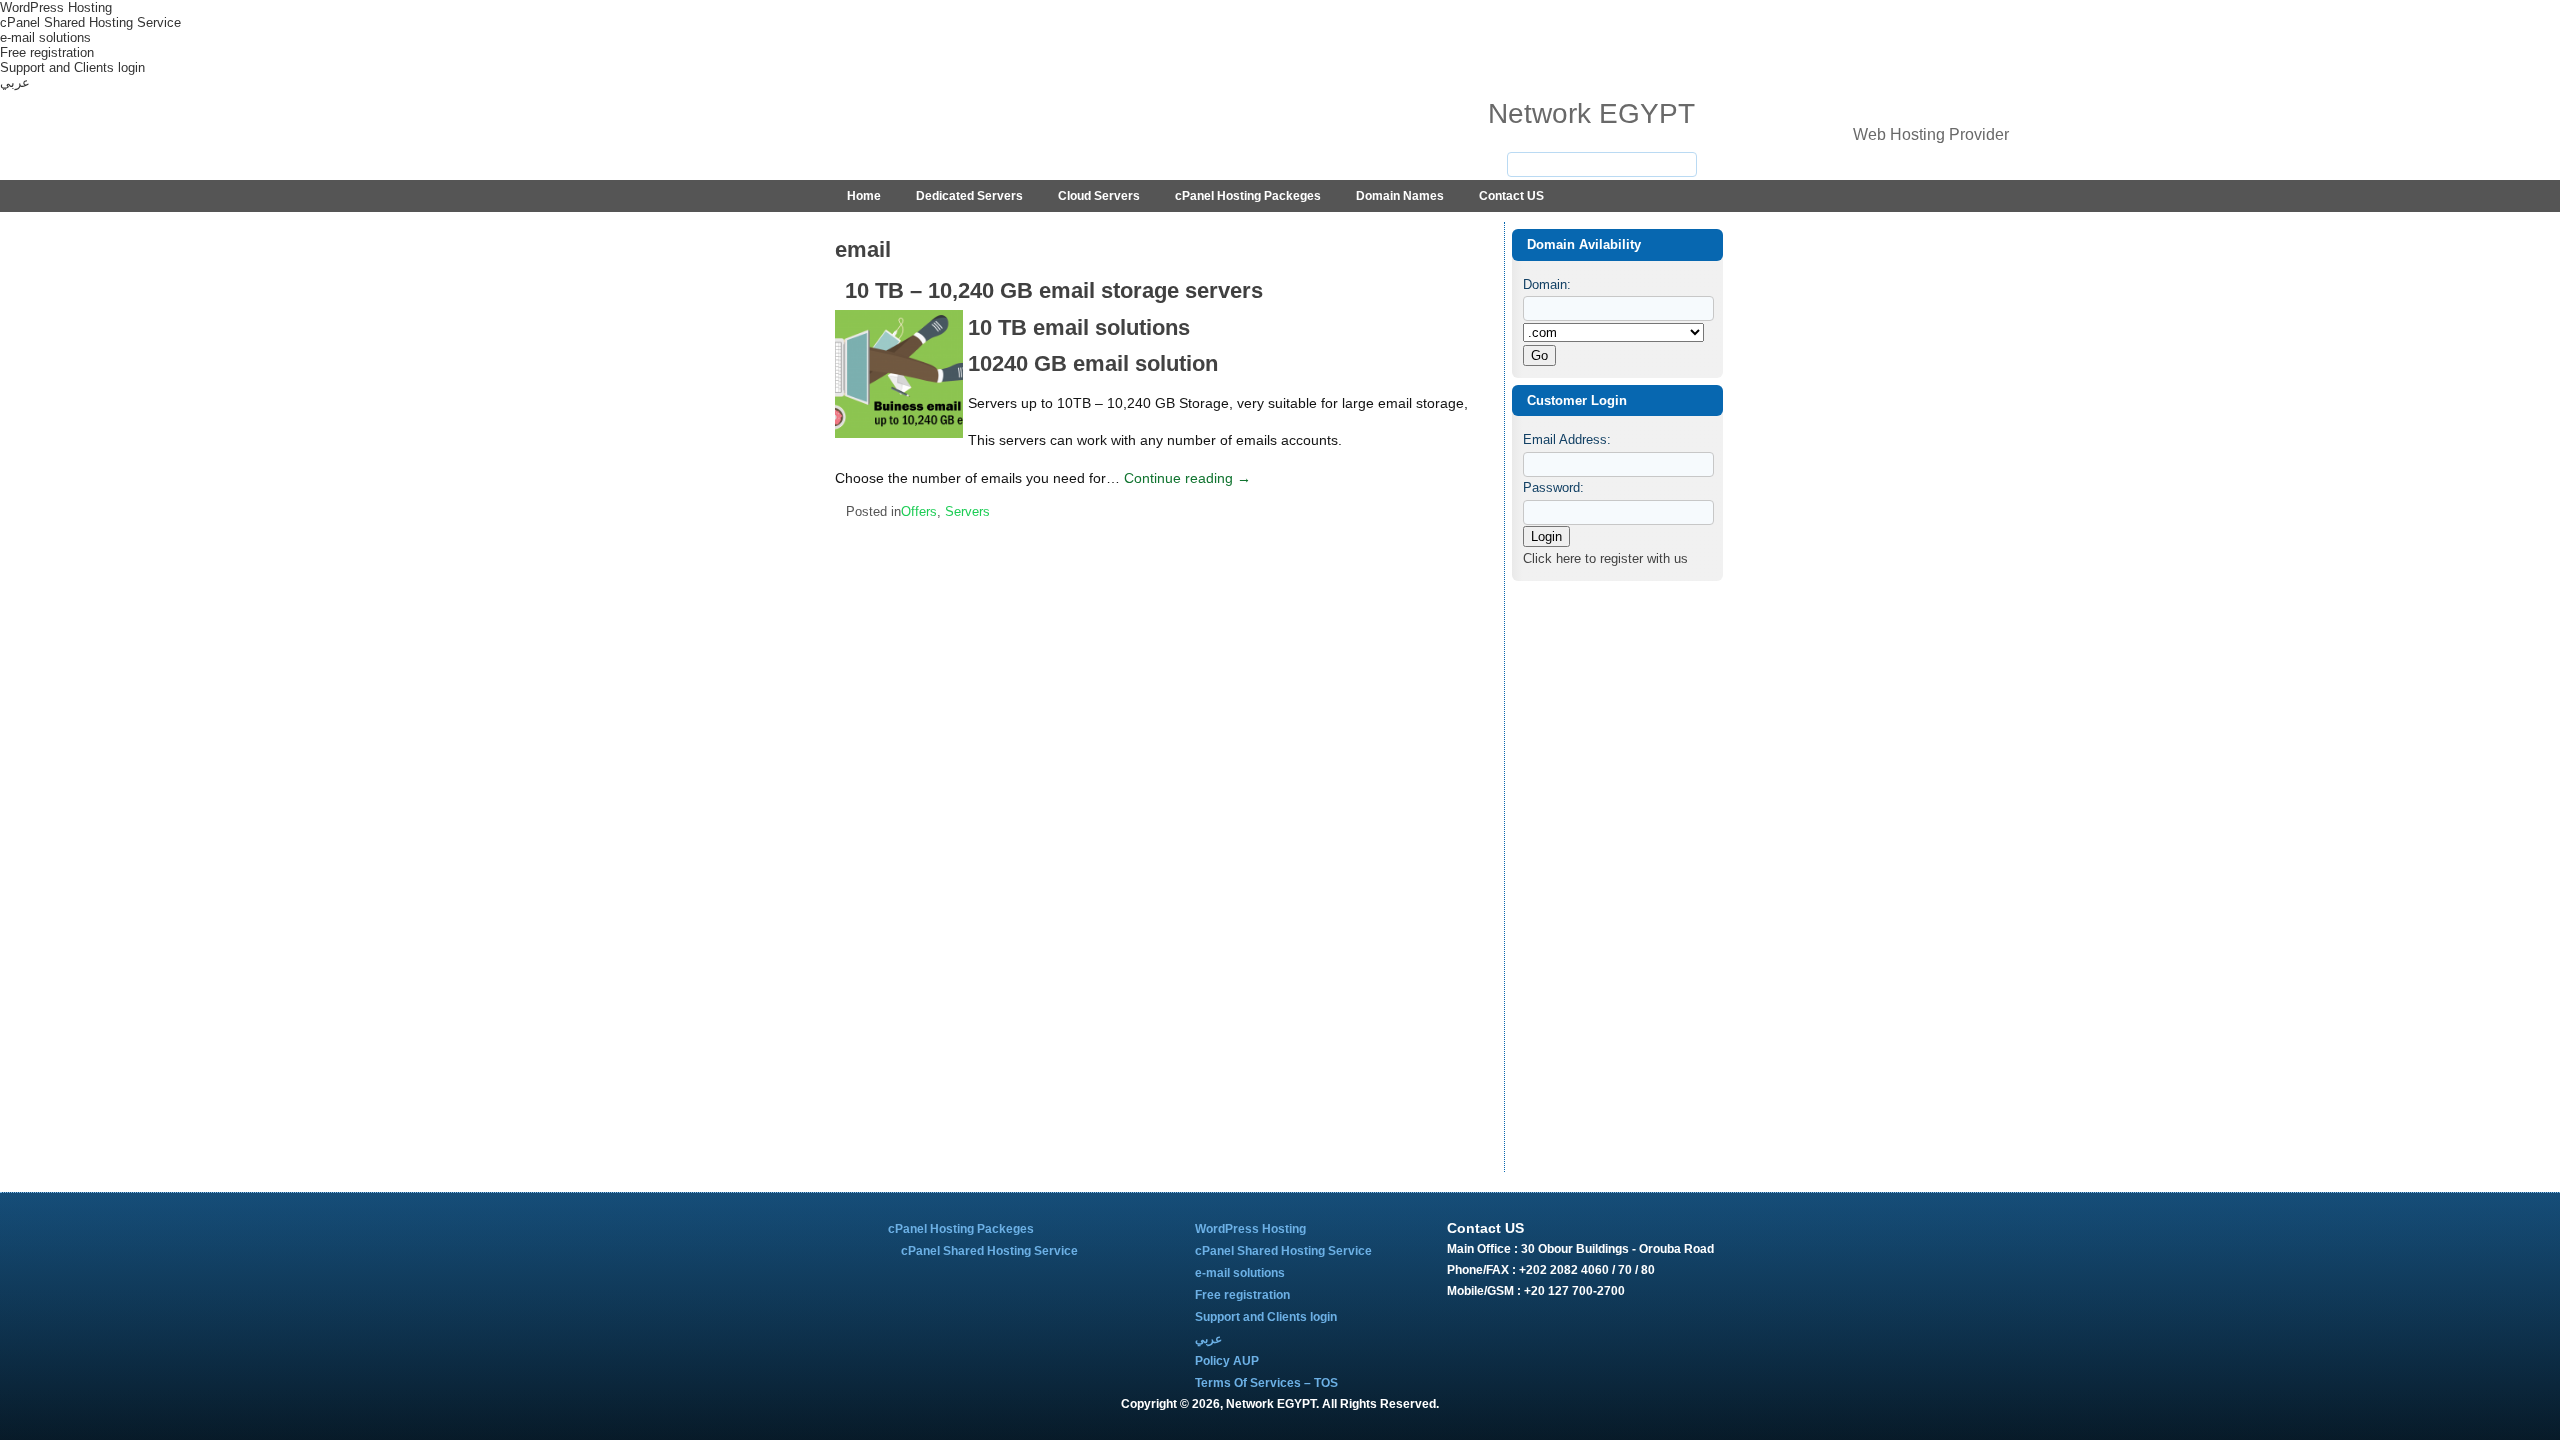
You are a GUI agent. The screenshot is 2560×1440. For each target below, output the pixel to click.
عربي (15, 82)
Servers (967, 511)
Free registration (47, 52)
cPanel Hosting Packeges (1248, 196)
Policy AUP (1227, 1361)
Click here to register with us (1605, 558)
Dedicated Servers (969, 196)
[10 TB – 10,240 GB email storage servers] (901, 438)
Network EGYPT (1591, 113)
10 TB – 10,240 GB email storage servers (1054, 290)
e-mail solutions (45, 37)
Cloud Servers (1099, 196)
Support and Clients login (72, 67)
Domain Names (1400, 196)
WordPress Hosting (56, 7)
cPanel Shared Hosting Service (90, 22)
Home (864, 196)
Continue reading (1187, 478)
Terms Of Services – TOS (1266, 1383)
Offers (919, 511)
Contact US (1511, 196)
